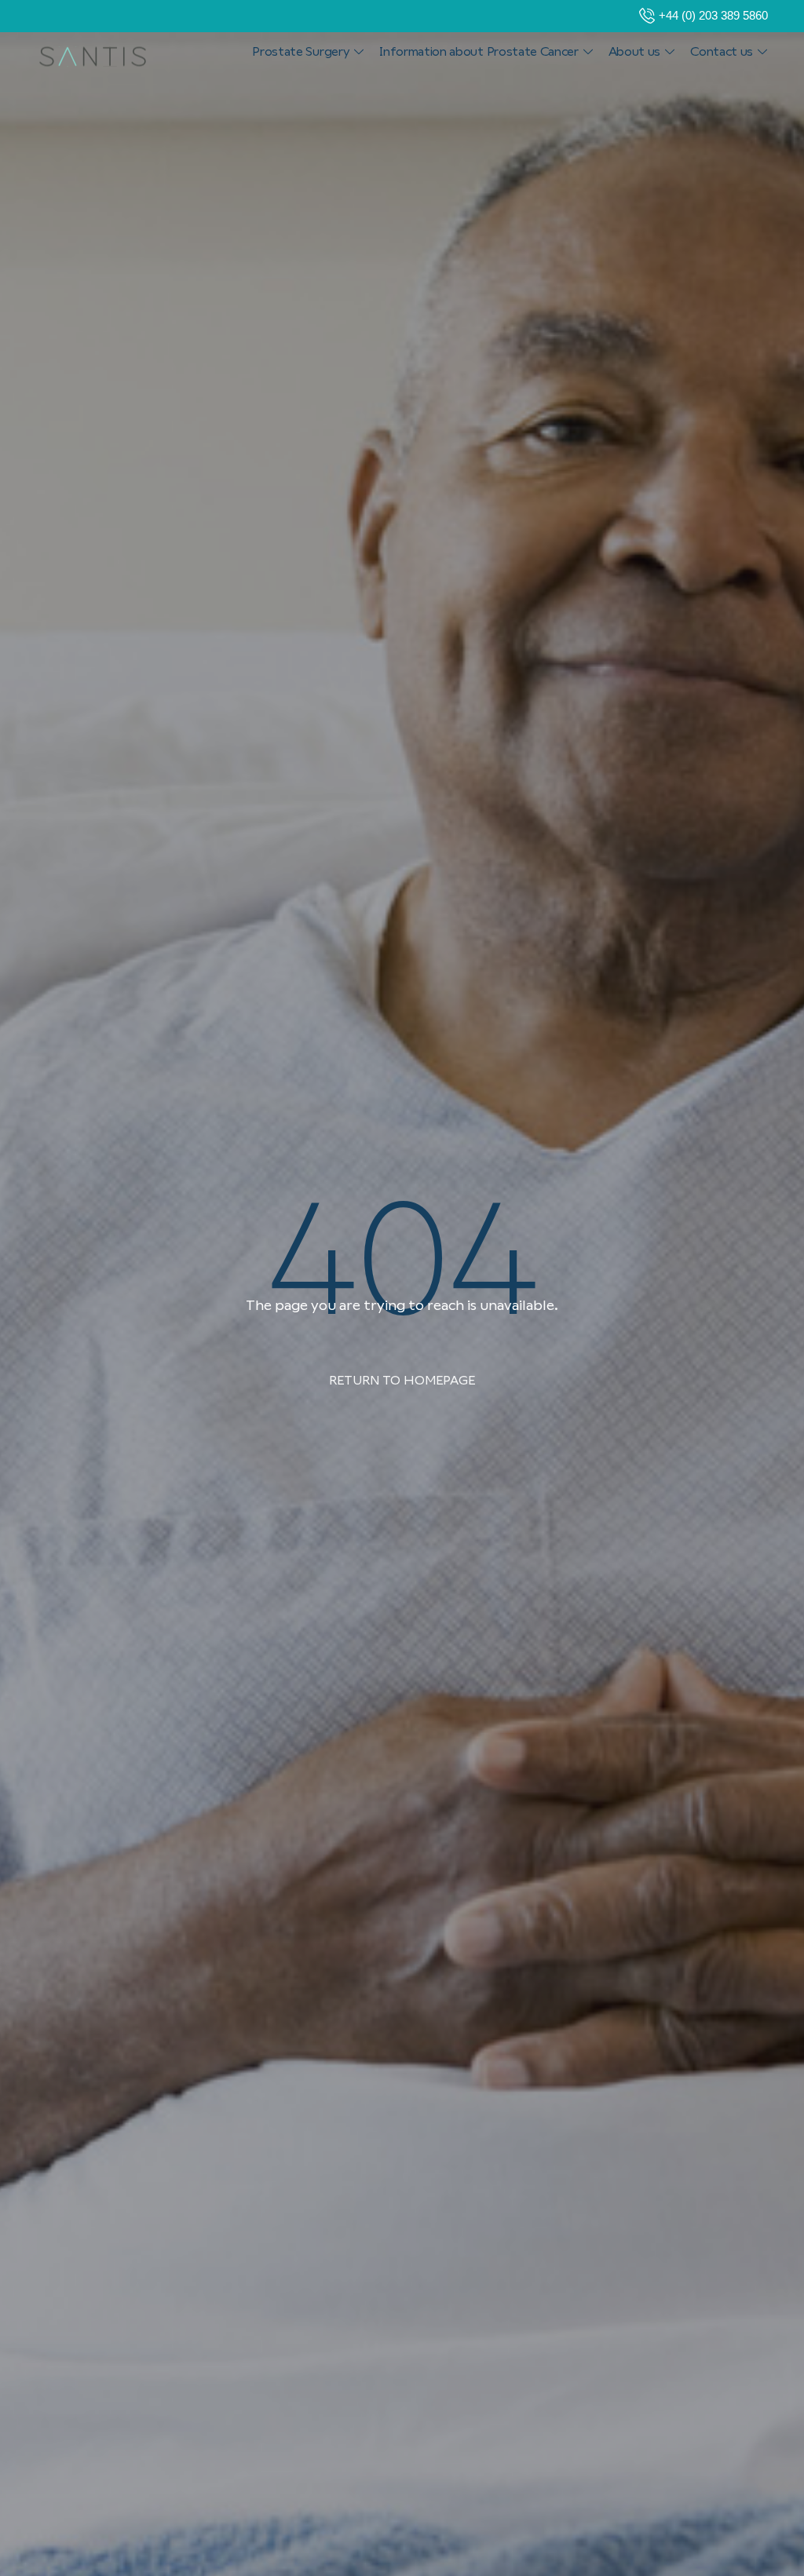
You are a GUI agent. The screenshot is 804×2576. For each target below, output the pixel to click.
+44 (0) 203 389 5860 (713, 15)
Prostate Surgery (301, 51)
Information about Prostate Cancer (479, 51)
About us (634, 51)
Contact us (722, 51)
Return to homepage (402, 1380)
